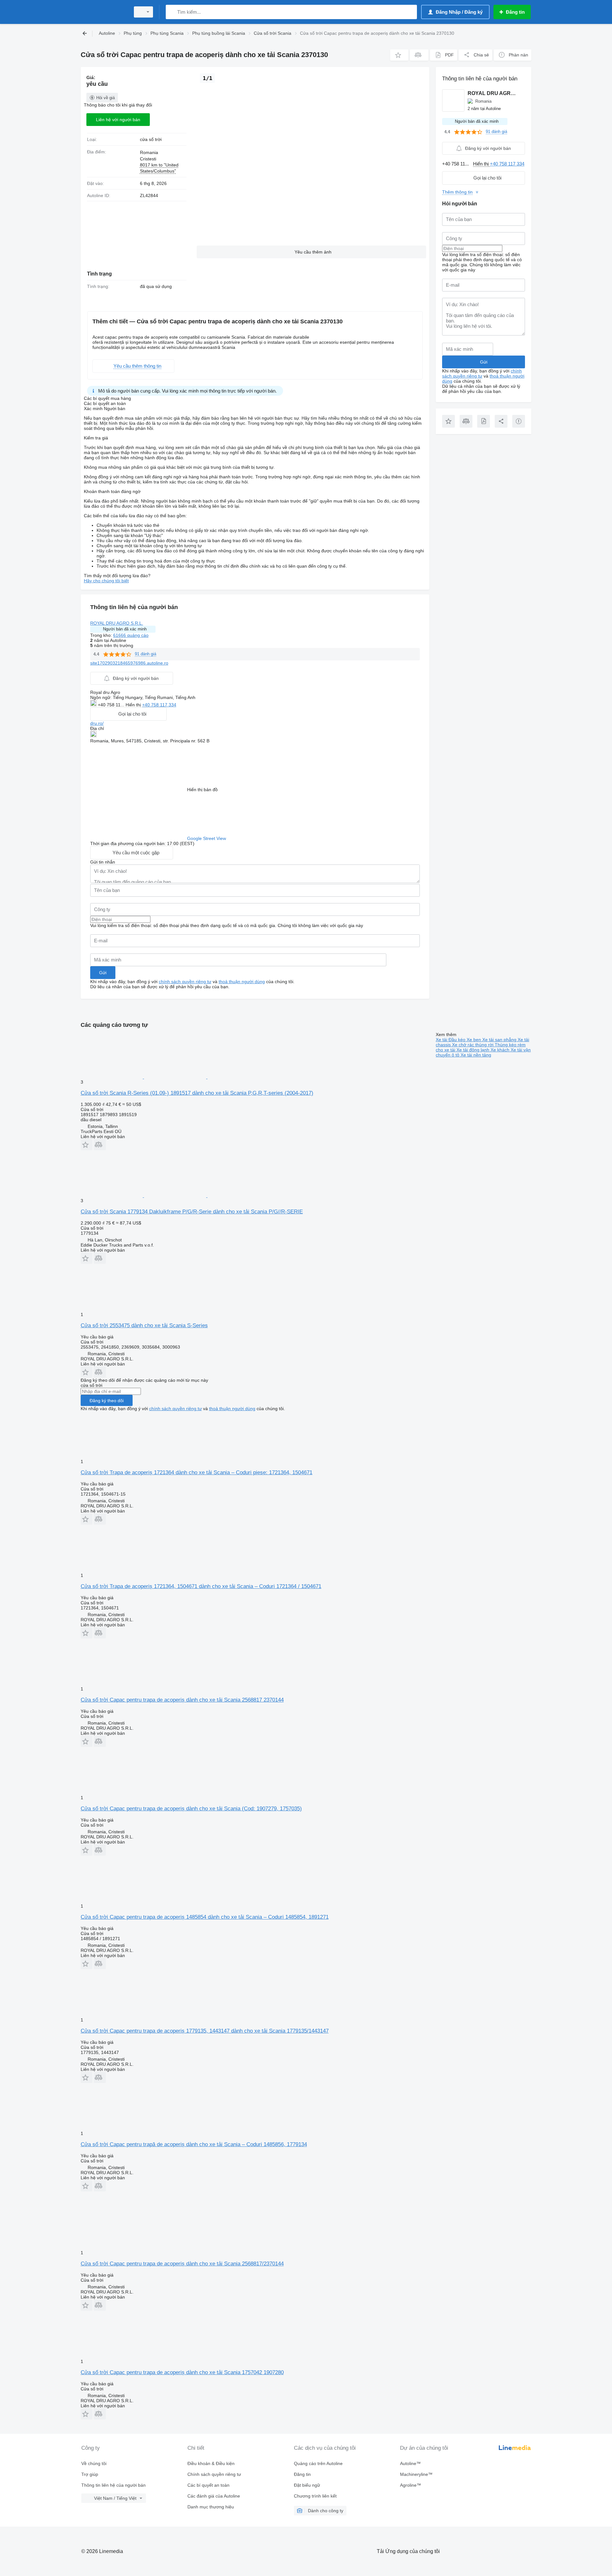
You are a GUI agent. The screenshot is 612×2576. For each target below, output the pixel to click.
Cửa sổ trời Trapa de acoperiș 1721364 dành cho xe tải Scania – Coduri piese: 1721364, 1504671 (197, 1472)
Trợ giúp (90, 2474)
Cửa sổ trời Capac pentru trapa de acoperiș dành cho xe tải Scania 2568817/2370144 (182, 2264)
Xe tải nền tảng (476, 1055)
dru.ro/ (97, 723)
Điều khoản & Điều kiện (211, 2463)
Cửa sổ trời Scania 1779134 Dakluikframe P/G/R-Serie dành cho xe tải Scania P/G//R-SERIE (192, 1212)
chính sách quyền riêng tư (185, 982)
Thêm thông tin (457, 192)
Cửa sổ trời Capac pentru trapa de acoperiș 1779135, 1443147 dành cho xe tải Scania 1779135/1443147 (205, 2031)
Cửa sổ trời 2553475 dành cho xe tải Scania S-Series (144, 1325)
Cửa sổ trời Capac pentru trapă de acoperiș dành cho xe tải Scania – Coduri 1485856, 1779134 (194, 2144)
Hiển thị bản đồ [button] (202, 790)
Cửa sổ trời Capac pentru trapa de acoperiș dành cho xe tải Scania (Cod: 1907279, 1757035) (191, 1809)
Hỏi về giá (106, 98)
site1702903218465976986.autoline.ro (129, 663)
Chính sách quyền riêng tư (214, 2474)
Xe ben (474, 1040)
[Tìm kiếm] (172, 12)
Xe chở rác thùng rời (473, 1045)
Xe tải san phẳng (500, 1040)
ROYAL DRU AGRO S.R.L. (117, 623)
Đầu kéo (458, 1040)
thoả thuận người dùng (242, 982)
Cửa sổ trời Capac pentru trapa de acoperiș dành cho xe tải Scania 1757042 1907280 (182, 2372)
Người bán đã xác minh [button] (125, 629)
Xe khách (501, 1050)
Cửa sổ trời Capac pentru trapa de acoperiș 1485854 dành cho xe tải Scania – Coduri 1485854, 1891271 (205, 1917)
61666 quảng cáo (131, 635)
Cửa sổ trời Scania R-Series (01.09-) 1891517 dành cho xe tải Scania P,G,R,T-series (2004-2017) (197, 1093)
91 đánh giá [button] (146, 654)
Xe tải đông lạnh (474, 1050)
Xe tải (442, 1040)
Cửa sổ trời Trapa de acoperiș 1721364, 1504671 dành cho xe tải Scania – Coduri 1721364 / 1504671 (201, 1586)
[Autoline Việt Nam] (104, 12)
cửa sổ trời (151, 139)
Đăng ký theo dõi (107, 1401)
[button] (399, 55)
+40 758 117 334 (159, 705)
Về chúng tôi (94, 2463)
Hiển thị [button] (134, 705)
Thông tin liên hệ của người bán (113, 2485)
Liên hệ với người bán (118, 120)
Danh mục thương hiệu (211, 2507)
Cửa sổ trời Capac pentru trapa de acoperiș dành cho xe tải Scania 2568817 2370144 (182, 1700)
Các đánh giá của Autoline (214, 2496)
